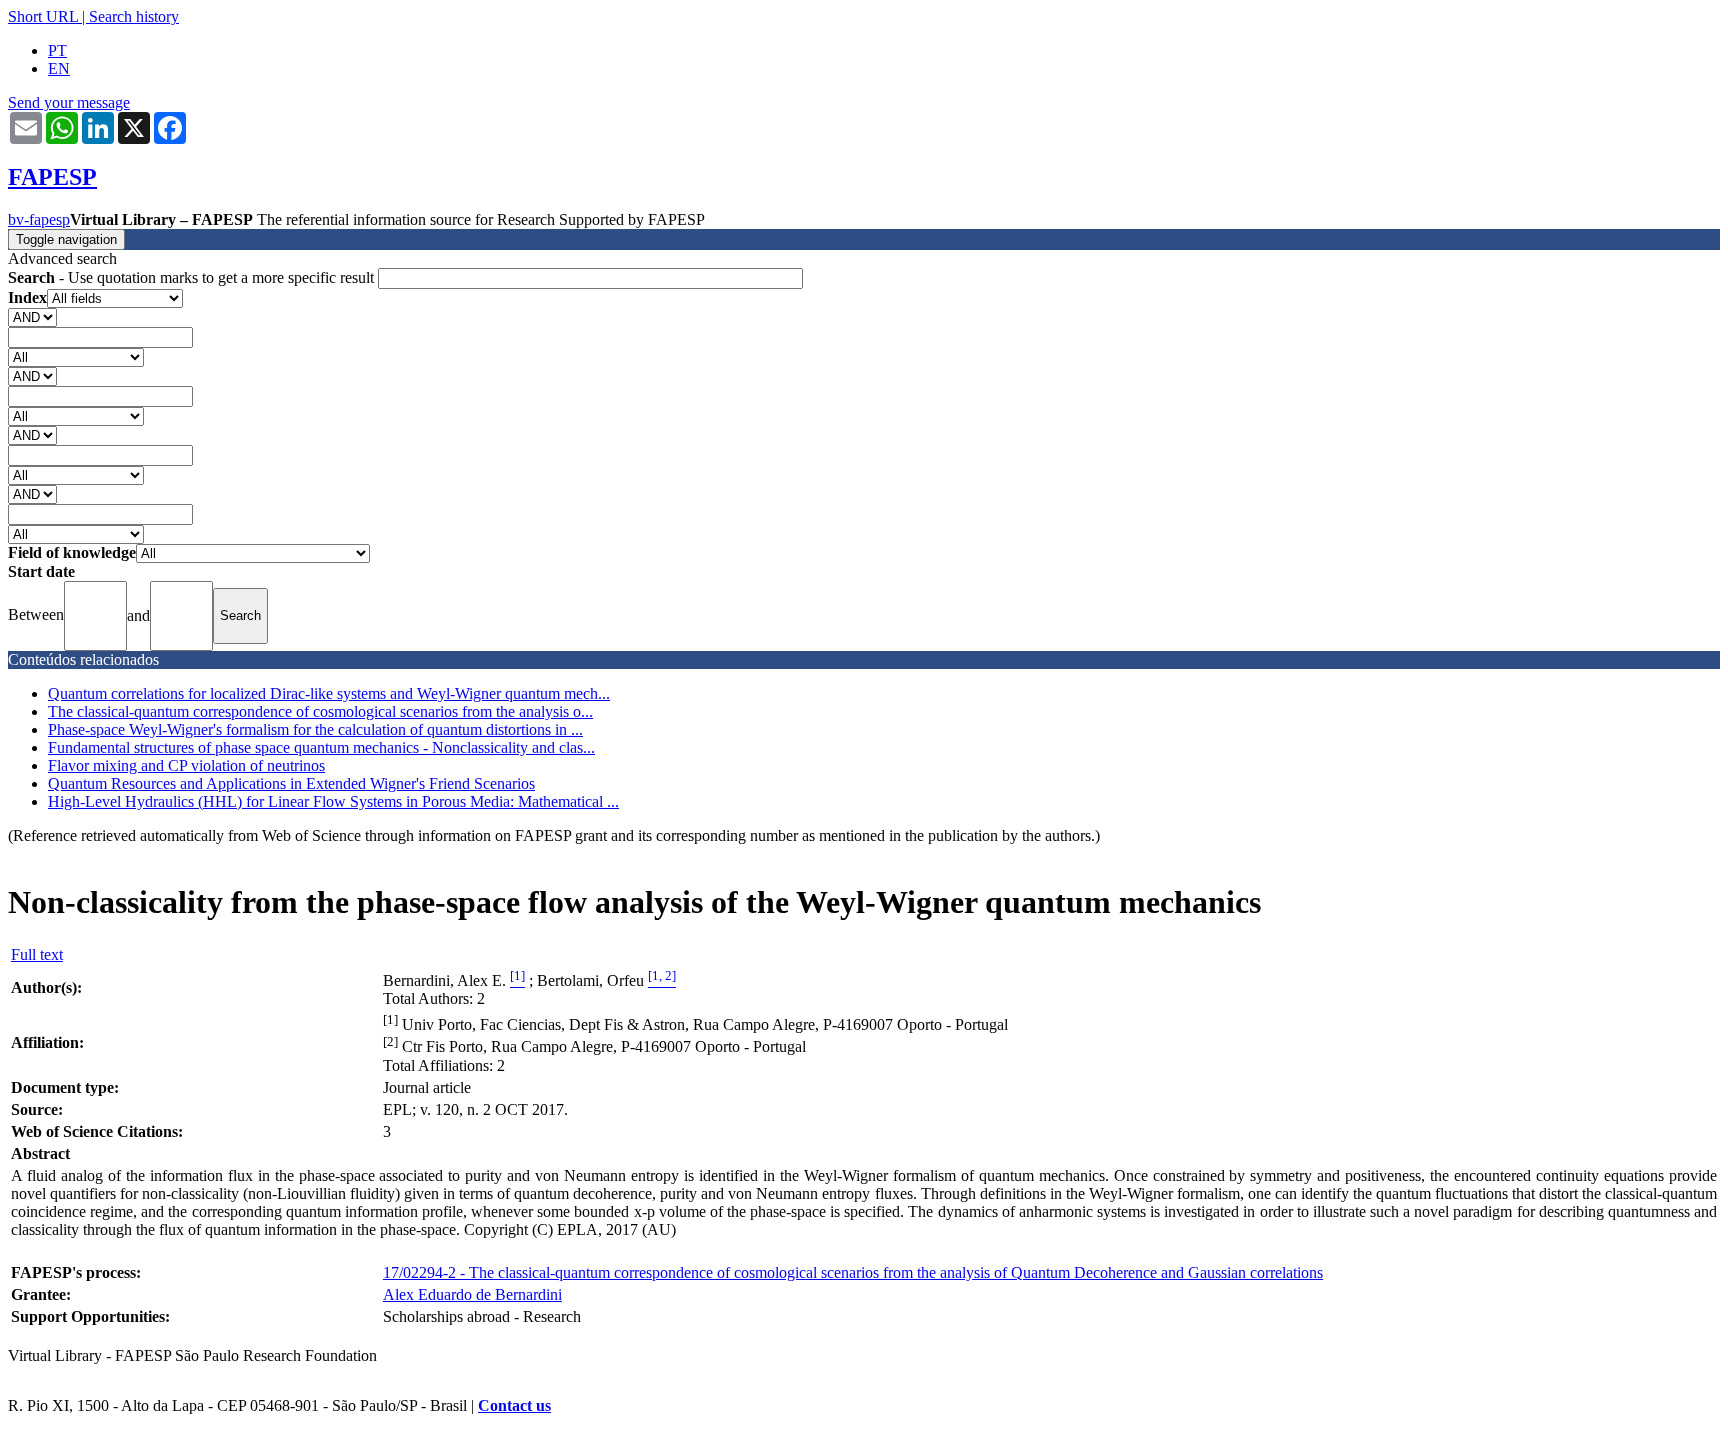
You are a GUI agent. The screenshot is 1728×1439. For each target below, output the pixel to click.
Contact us (514, 1405)
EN (59, 68)
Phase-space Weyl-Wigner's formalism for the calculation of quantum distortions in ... (315, 729)
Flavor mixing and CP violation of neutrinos (186, 765)
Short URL (43, 16)
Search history (134, 16)
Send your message (69, 102)
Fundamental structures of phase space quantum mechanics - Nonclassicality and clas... (321, 747)
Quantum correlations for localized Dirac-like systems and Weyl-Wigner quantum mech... (329, 693)
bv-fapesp (39, 219)
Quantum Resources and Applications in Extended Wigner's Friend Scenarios (291, 783)
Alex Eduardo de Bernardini (472, 1294)
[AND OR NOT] (32, 316)
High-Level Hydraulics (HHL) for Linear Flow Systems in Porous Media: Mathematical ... (333, 801)
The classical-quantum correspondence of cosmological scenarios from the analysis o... (320, 711)
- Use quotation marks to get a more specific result (193, 277)
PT (57, 50)
